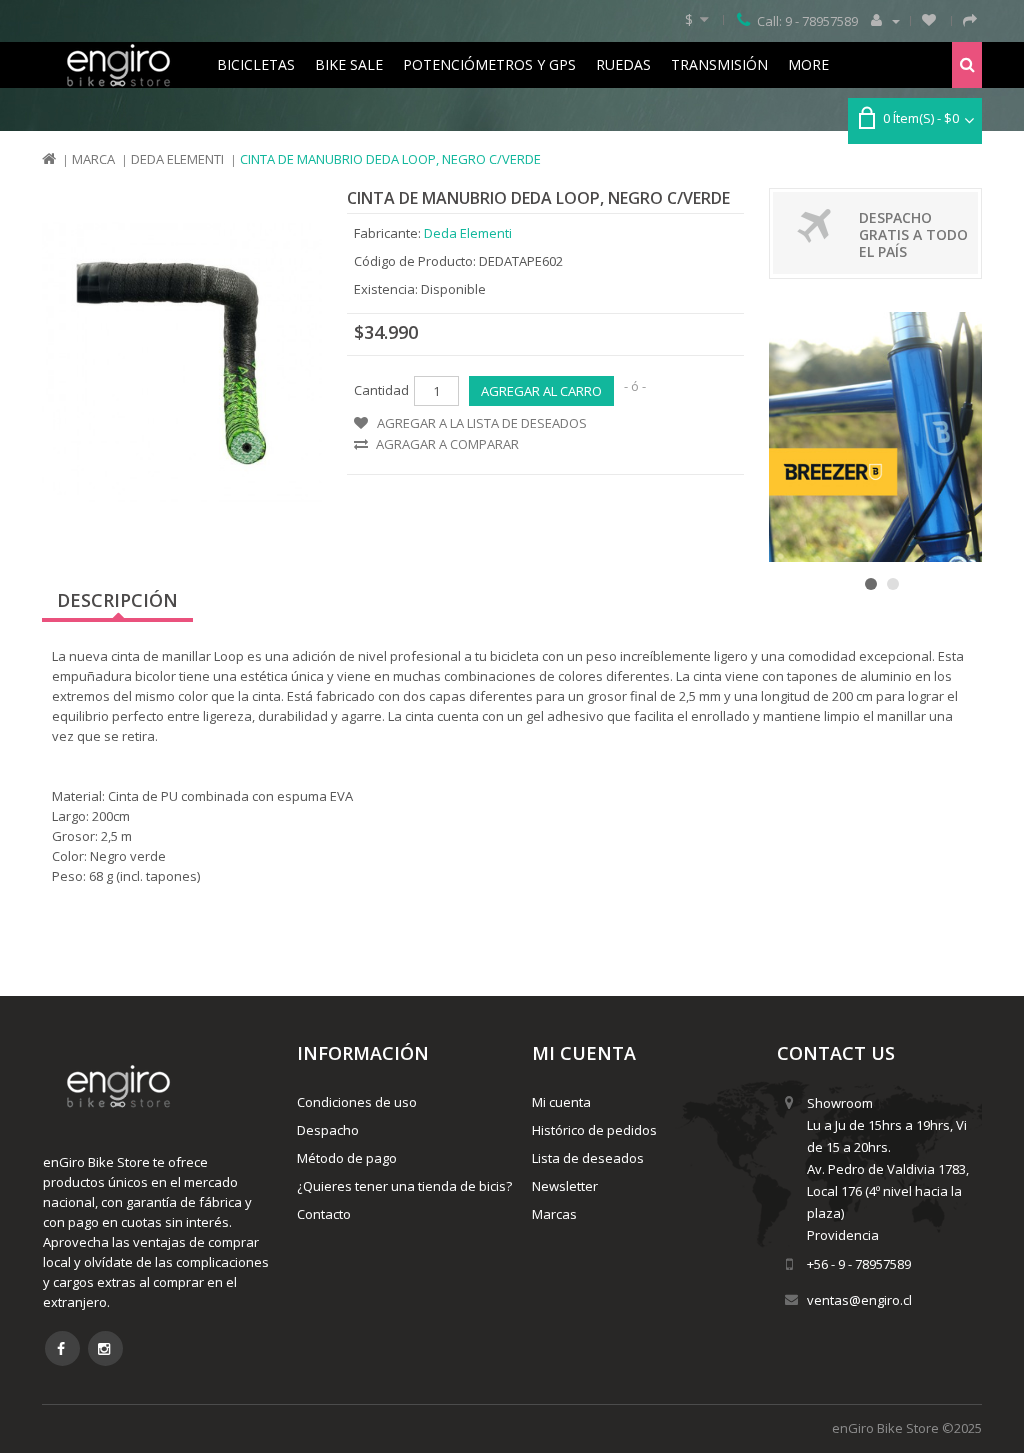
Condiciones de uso (357, 1102)
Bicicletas (256, 64)
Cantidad (381, 390)
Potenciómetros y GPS (489, 64)
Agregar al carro (541, 391)
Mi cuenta (561, 1102)
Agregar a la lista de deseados (482, 423)
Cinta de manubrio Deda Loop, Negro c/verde (390, 159)
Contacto (324, 1214)
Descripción (117, 600)
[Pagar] (970, 20)
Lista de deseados (588, 1158)
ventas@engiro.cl (859, 1300)
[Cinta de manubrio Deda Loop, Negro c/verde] (182, 363)
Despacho (328, 1130)
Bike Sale (349, 64)
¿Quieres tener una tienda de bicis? (404, 1186)
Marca (93, 159)
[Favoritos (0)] (929, 20)
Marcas (554, 1214)
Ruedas (623, 64)
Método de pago (347, 1158)
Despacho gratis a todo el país (913, 234)
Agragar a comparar (447, 444)
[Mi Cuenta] (883, 20)
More (808, 64)
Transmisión (719, 64)
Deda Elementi (177, 159)
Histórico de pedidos (594, 1130)
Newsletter (565, 1186)
